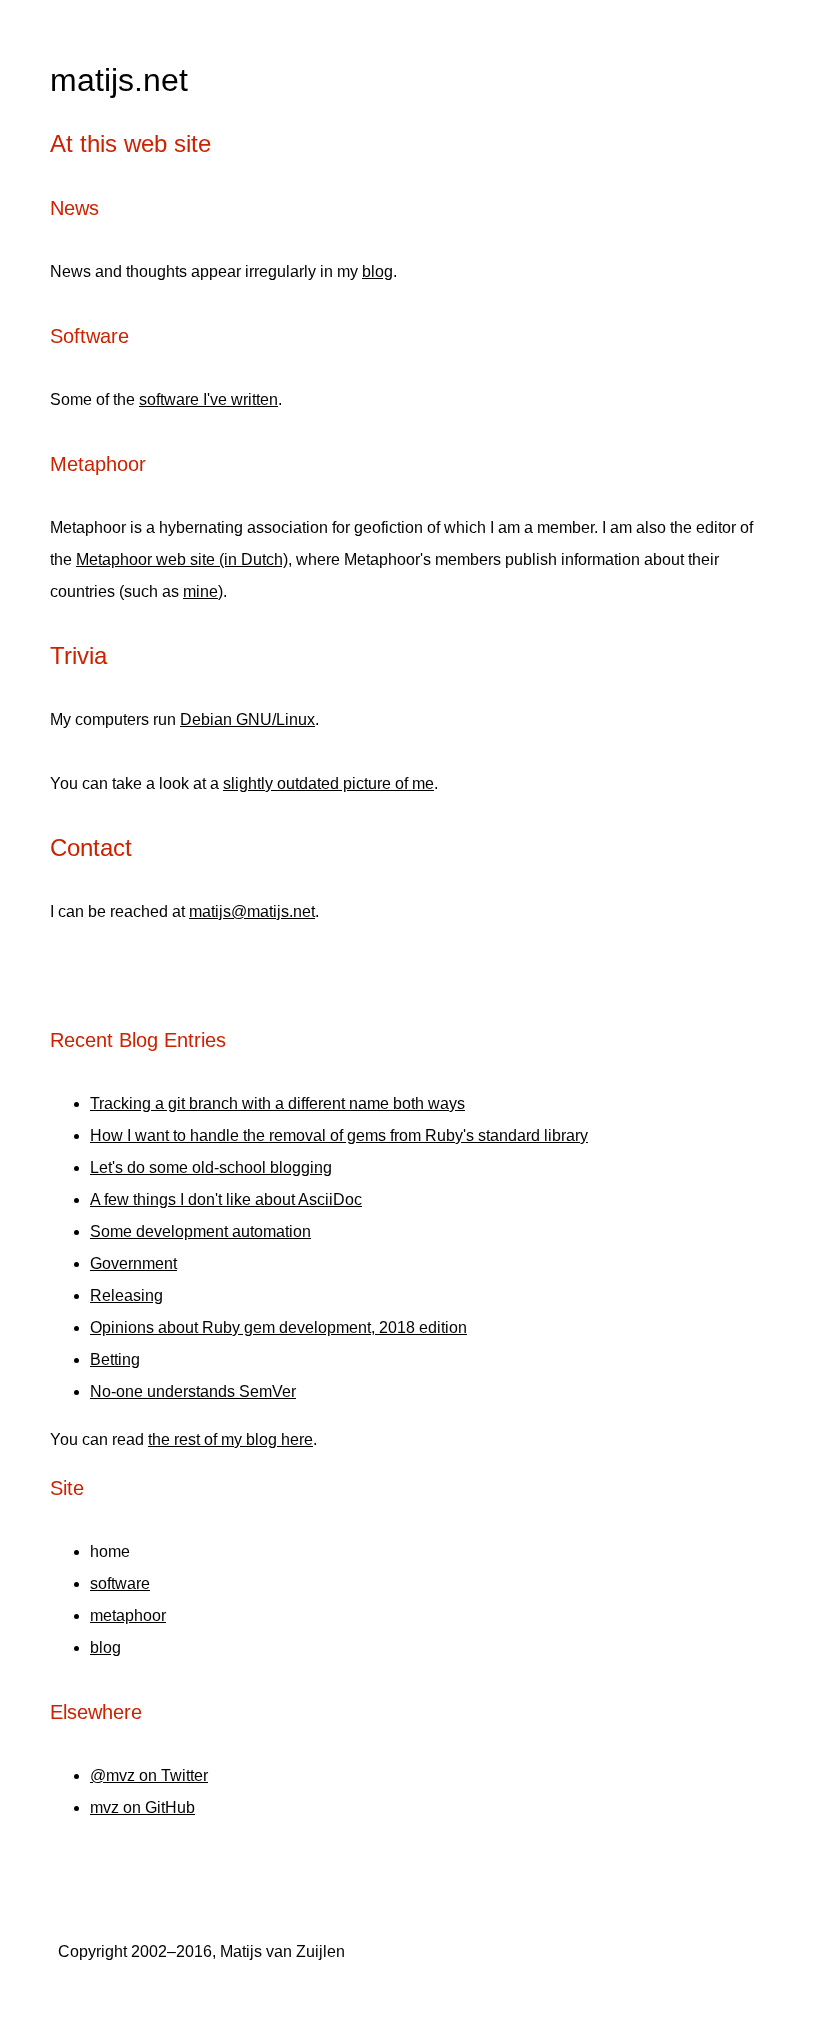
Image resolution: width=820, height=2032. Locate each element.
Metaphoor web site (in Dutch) (182, 559)
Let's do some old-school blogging (211, 1167)
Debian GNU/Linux (247, 719)
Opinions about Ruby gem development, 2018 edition (278, 1327)
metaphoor (128, 1615)
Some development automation (200, 1231)
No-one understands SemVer (193, 1391)
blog (377, 271)
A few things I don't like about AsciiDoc (226, 1199)
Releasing (126, 1295)
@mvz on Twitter (149, 1775)
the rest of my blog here (230, 1439)
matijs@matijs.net (252, 911)
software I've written (208, 399)
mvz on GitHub (142, 1807)
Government (133, 1263)
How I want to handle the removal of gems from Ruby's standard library (339, 1135)
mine (200, 591)
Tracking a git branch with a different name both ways (277, 1103)
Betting (115, 1359)
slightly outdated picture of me (328, 783)
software (120, 1583)
